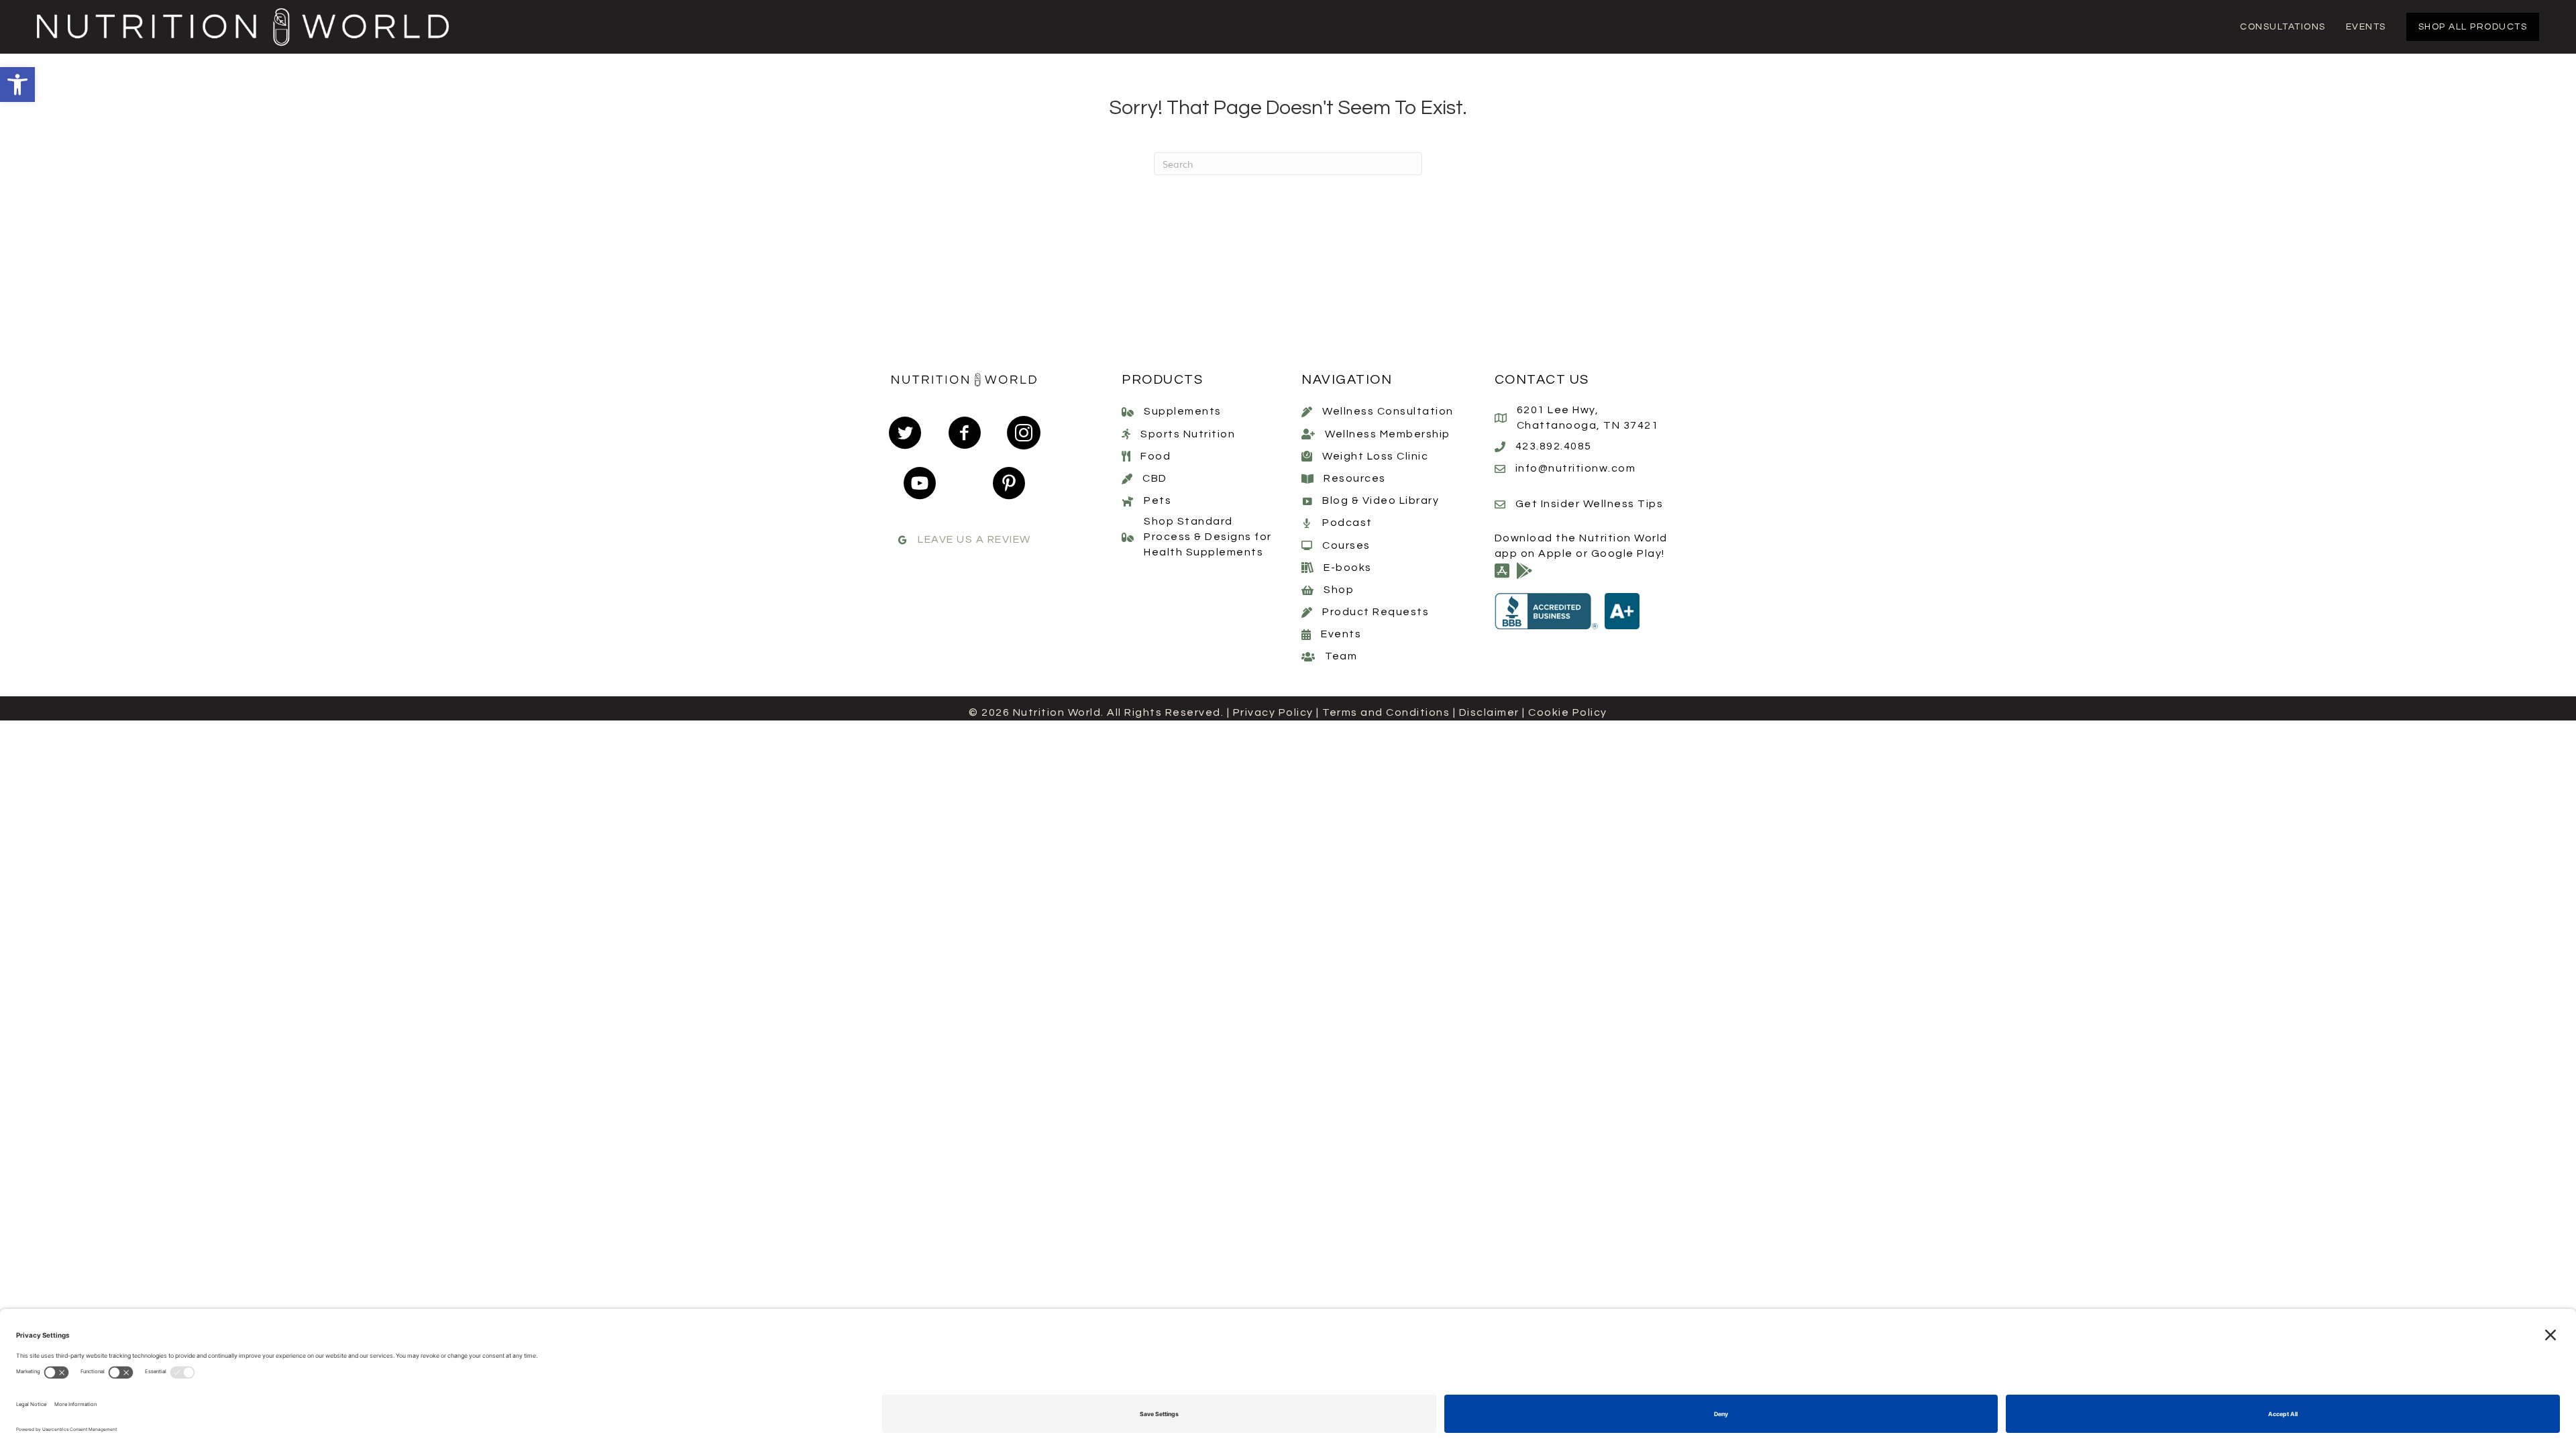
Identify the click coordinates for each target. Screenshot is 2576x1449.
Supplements (1183, 411)
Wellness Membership (1388, 434)
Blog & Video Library (1381, 500)
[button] (17, 85)
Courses (1346, 545)
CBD (1155, 478)
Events (1341, 634)
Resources (1355, 478)
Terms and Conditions (1386, 712)
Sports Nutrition (1188, 434)
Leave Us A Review (974, 539)
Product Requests (1376, 612)
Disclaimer (1489, 712)
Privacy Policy (1273, 712)
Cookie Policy (1568, 712)
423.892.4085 (1554, 446)
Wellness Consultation (1388, 411)
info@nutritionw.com (1576, 468)
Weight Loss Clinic (1375, 456)
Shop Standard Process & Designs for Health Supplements (1208, 537)
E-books (1348, 568)
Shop (1339, 590)
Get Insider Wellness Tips (1590, 504)
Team (1341, 656)
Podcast (1347, 523)
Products (1162, 380)
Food (1156, 456)
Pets (1158, 500)
